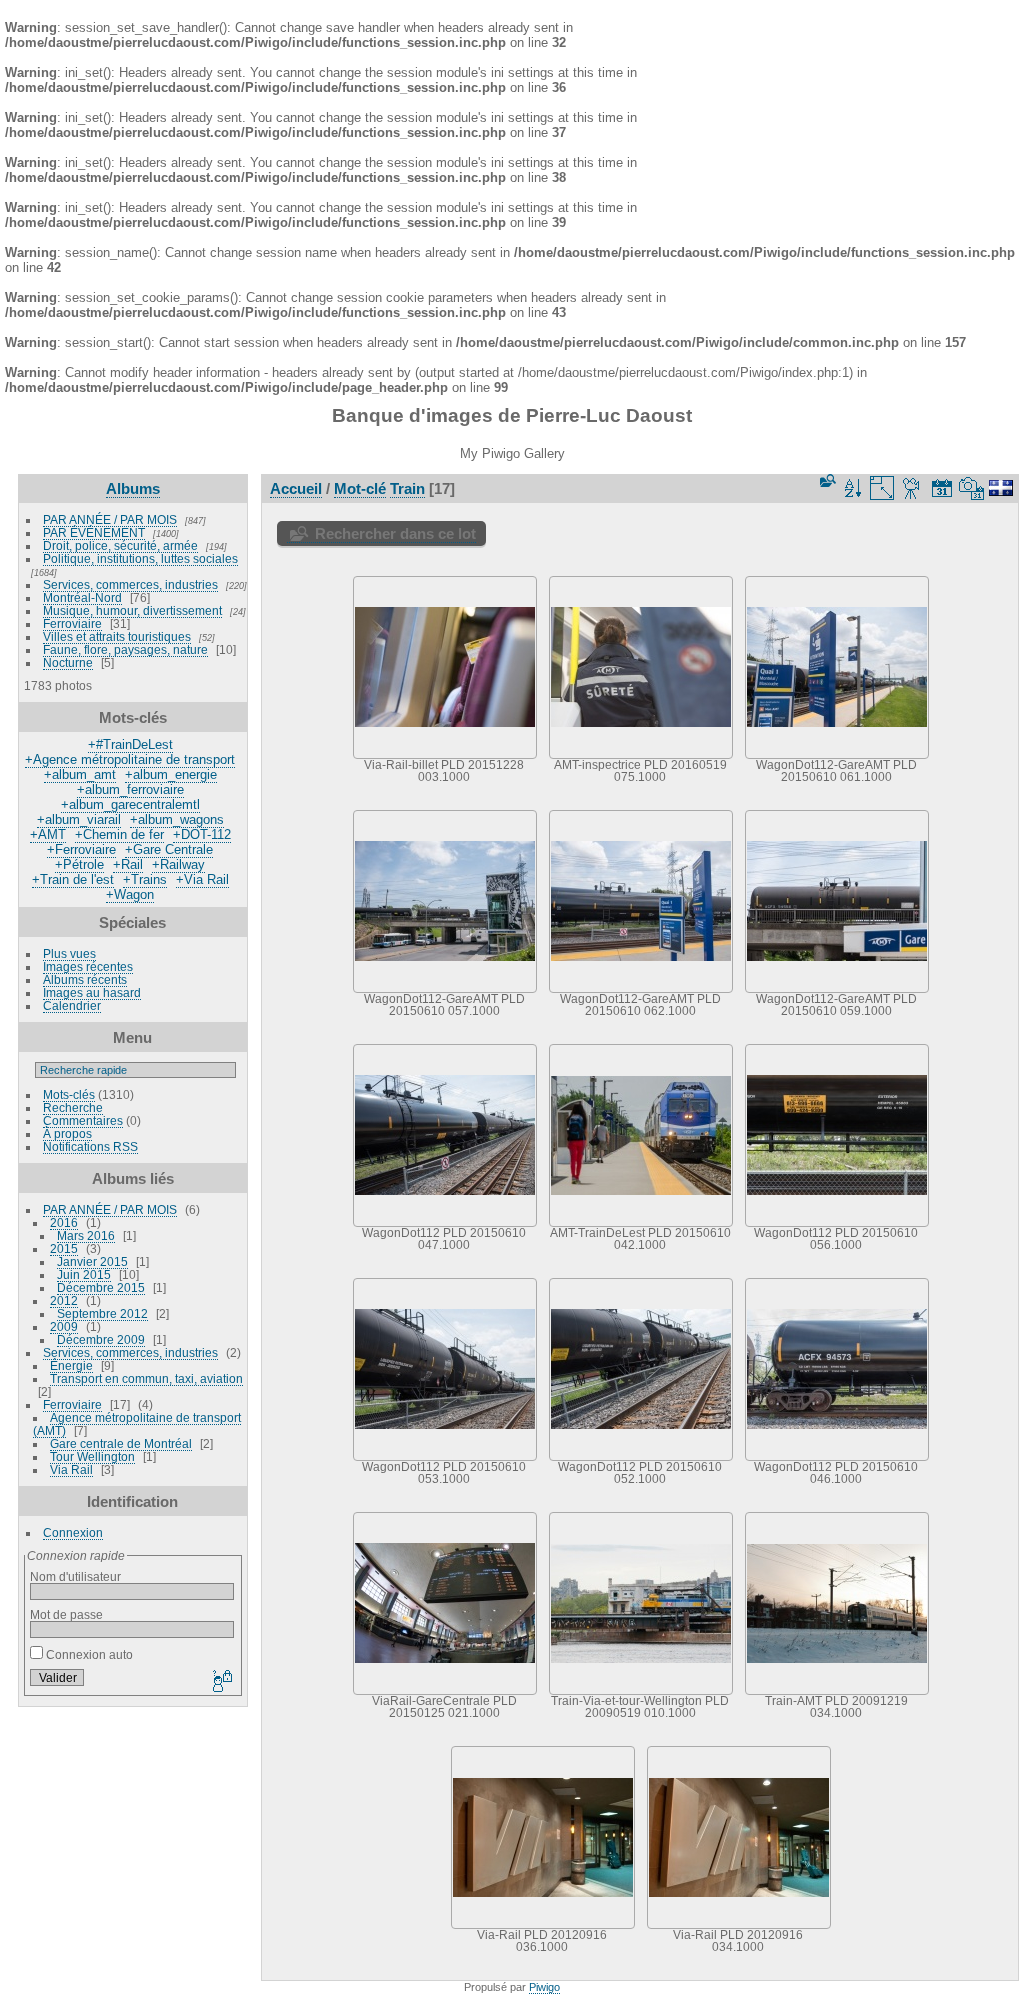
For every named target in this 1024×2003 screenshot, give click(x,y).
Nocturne (68, 662)
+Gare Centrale (169, 849)
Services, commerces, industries (130, 584)
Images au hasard (92, 992)
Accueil (296, 488)
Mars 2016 (86, 1235)
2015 (64, 1248)
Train (407, 488)
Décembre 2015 (101, 1287)
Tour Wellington (92, 1456)
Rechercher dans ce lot (395, 533)
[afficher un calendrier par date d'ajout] (942, 488)
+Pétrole (79, 864)
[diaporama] (912, 488)
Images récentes (88, 966)
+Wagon (130, 894)
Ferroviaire (72, 623)
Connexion (73, 1532)
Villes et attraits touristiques (117, 636)
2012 (64, 1300)
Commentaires (83, 1120)
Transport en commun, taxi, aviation (146, 1378)
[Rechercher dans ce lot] (826, 481)
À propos (67, 1133)
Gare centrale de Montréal (121, 1443)
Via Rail (71, 1469)
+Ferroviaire (81, 849)
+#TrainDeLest (130, 744)
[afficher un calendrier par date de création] (972, 488)
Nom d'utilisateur (75, 1576)
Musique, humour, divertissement (132, 610)
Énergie (71, 1365)
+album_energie (171, 774)
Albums (133, 488)
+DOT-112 (202, 834)
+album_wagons (177, 819)
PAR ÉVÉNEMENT (94, 532)
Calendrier (72, 1005)
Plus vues (69, 953)
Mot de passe (66, 1614)
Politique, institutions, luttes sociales (140, 558)
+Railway (178, 864)
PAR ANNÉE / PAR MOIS (110, 519)
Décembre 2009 (101, 1339)
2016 (64, 1222)
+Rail (128, 864)
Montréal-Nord (82, 597)
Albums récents (85, 979)
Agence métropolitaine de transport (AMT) (137, 1424)
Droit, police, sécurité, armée (120, 545)
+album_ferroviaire (130, 789)
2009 (64, 1326)
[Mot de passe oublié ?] (221, 1682)
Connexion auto (88, 1654)
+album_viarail (79, 819)
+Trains (145, 879)
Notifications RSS (90, 1146)
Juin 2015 (84, 1274)
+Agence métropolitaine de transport (130, 759)
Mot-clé (360, 488)
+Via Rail (202, 879)
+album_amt (80, 774)
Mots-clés (69, 1094)
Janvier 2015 (92, 1261)
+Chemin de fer (119, 834)
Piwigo (544, 1987)
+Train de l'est (73, 879)
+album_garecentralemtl (130, 804)
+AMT (48, 834)
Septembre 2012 (102, 1313)
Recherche (73, 1107)
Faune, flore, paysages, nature (125, 649)
